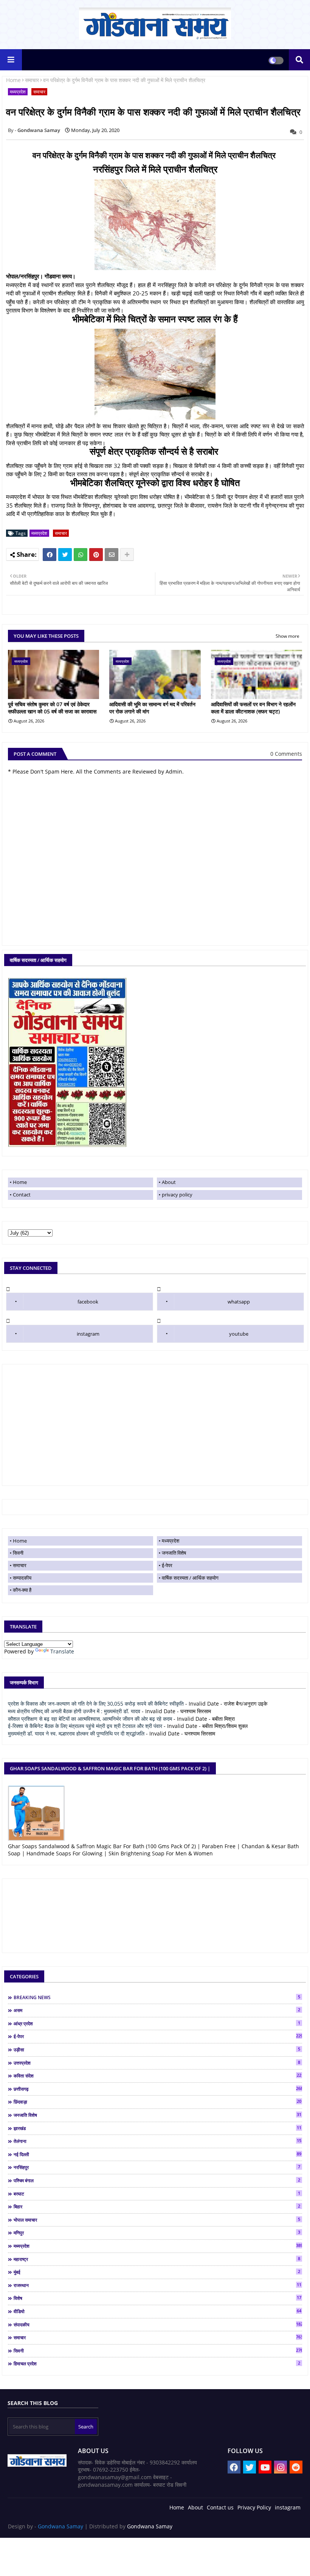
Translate (62, 1651)
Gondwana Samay (60, 2526)
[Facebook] (50, 555)
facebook (88, 1302)
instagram (88, 1334)
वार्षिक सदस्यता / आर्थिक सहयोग (190, 1578)
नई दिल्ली (157, 2154)
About (169, 1182)
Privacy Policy (254, 2507)
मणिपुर (157, 2233)
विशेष (157, 2298)
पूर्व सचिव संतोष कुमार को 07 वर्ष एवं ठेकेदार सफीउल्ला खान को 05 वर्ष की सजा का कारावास (52, 708)
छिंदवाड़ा (157, 2102)
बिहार (157, 2206)
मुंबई (157, 2272)
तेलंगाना (157, 2141)
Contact (22, 1195)
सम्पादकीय (22, 1578)
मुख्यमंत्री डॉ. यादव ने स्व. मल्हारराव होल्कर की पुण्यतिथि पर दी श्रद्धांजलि (76, 1733)
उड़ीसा (157, 2049)
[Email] (112, 555)
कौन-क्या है (22, 1590)
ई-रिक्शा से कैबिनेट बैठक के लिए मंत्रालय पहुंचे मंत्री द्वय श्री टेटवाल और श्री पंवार (85, 1726)
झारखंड (157, 2128)
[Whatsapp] (81, 555)
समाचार (32, 80)
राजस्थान (157, 2285)
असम (157, 2010)
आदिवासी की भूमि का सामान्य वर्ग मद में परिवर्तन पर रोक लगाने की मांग (152, 708)
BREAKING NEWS (157, 1997)
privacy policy (177, 1195)
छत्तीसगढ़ (158, 2089)
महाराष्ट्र (157, 2259)
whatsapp (239, 1302)
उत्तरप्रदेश (157, 2063)
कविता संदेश (157, 2076)
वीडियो (157, 2311)
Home (13, 80)
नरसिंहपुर (157, 2167)
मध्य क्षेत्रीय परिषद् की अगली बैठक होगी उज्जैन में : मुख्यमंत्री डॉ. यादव (74, 1711)
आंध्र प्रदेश (157, 2023)
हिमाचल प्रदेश (157, 2363)
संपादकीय (158, 2324)
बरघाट (157, 2194)
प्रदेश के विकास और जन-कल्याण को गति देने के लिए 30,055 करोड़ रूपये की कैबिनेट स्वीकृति (96, 1704)
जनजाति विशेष (174, 1553)
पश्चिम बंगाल (157, 2180)
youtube (239, 1334)
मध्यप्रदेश (18, 92)
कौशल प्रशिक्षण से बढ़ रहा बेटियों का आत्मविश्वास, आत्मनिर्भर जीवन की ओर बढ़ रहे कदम (90, 1719)
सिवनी (18, 1553)
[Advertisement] (155, 1425)
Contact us (220, 2507)
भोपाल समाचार (157, 2220)
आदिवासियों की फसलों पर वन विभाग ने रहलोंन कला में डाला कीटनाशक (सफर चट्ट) (253, 708)
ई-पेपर (167, 1565)
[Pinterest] (96, 555)
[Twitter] (65, 555)
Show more (288, 636)
